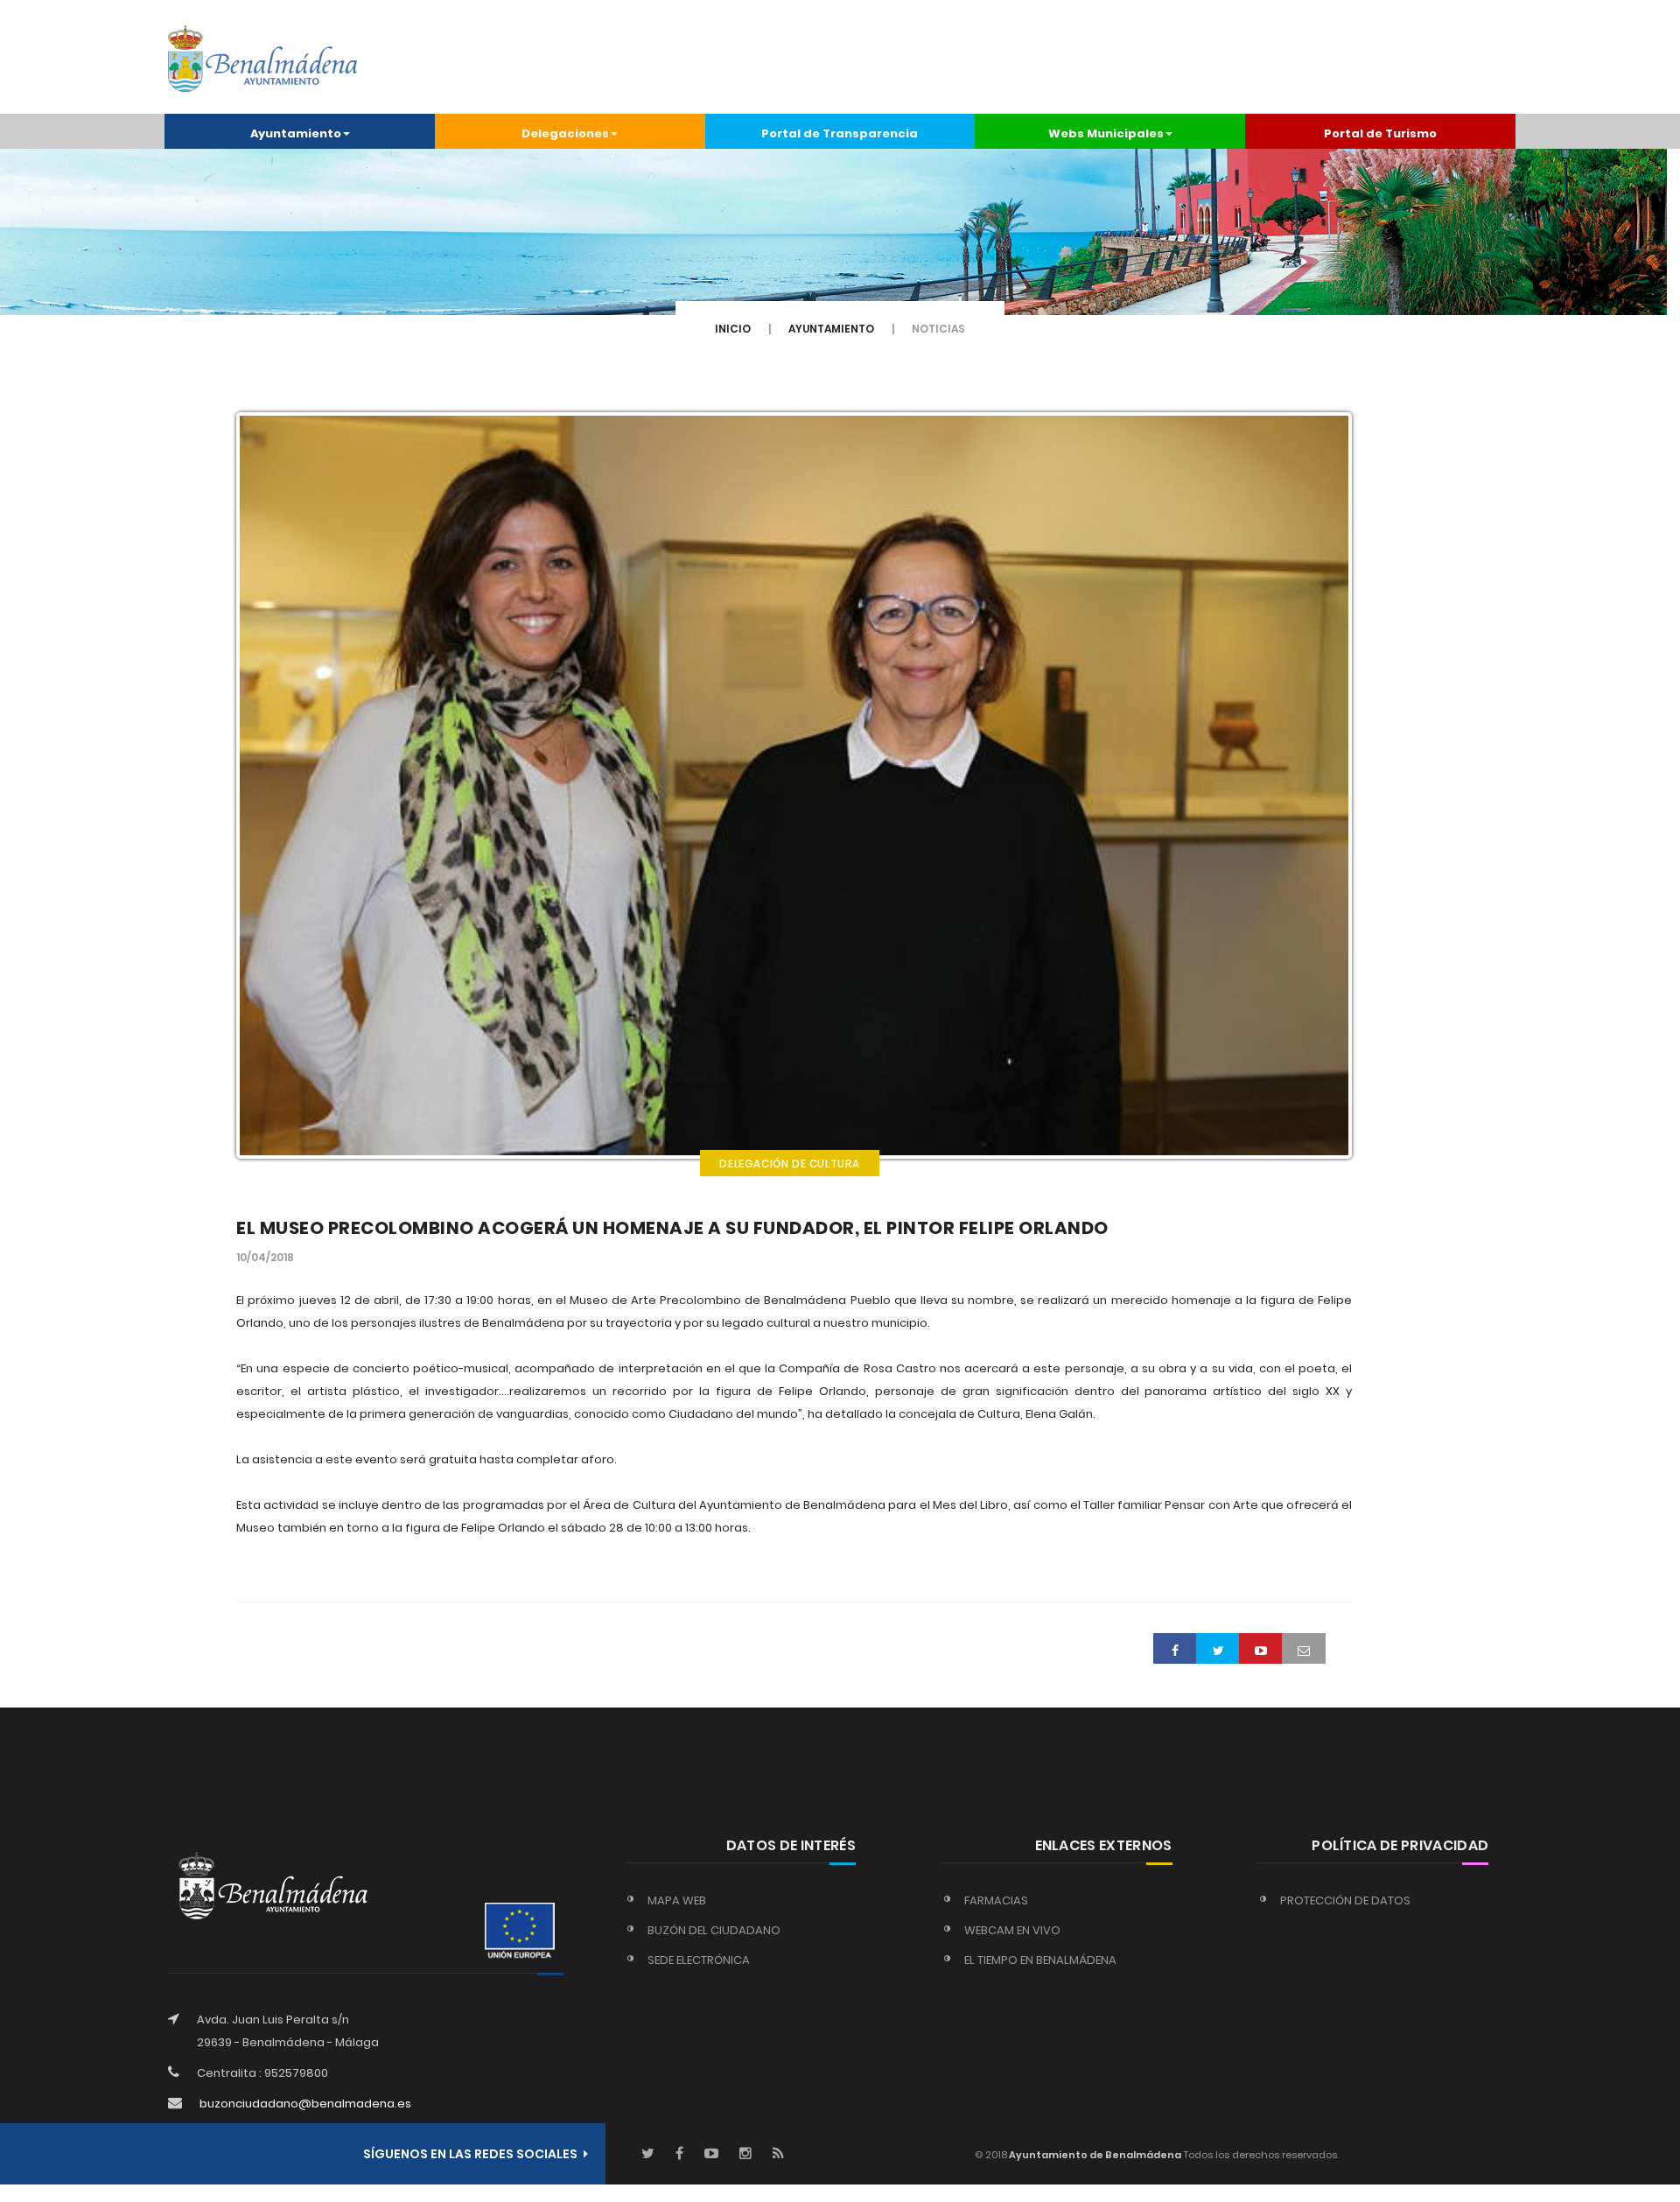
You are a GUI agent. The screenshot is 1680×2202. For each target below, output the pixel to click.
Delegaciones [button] (565, 133)
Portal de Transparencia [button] (840, 133)
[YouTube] (711, 2154)
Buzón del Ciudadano (714, 1930)
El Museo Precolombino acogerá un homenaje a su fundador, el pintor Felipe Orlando (672, 1228)
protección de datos (1345, 1900)
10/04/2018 (265, 1257)
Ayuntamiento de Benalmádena (1094, 2155)
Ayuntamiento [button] (296, 133)
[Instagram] (745, 2154)
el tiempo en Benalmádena (1040, 1960)
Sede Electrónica (699, 1960)
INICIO (733, 329)
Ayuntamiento (831, 329)
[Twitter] (648, 2154)
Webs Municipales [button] (1106, 133)
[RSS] (778, 2154)
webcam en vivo (1012, 1930)
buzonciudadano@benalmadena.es (305, 2104)
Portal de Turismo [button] (1380, 133)
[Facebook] (679, 2154)
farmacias (996, 1900)
